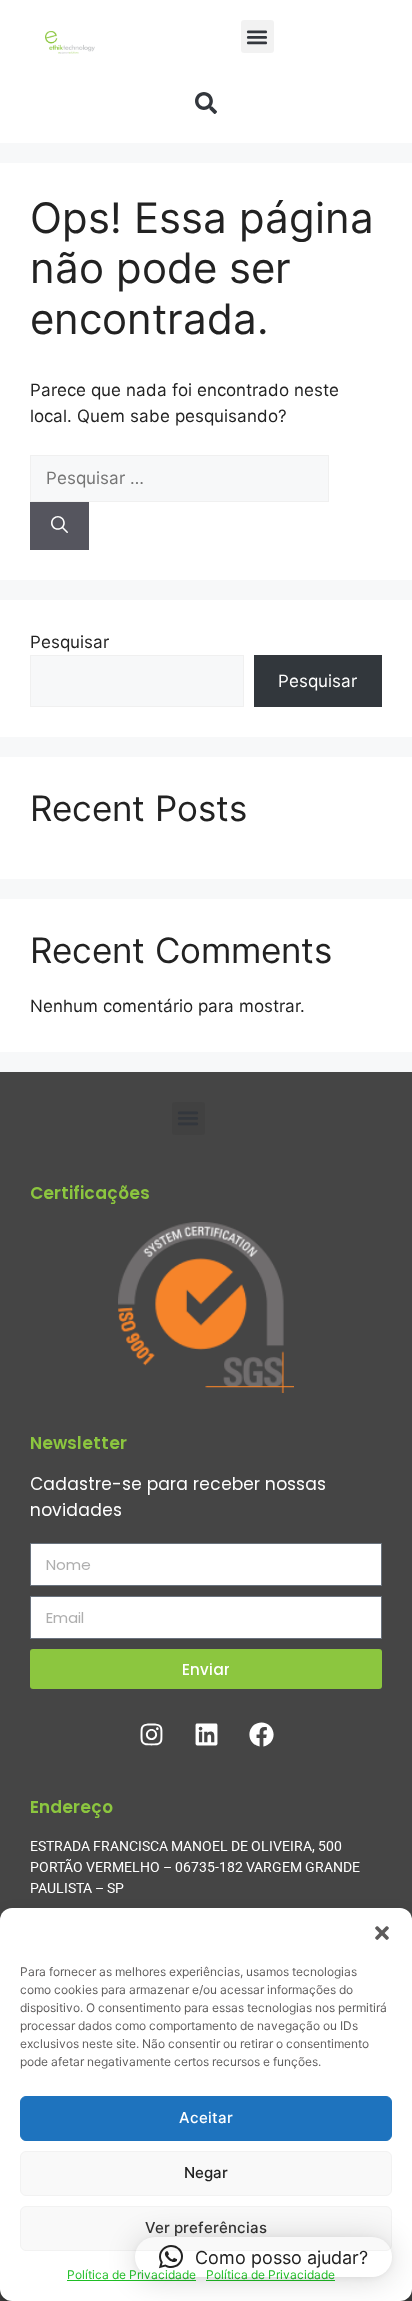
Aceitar (206, 2117)
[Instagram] (151, 1734)
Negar (206, 2172)
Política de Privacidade (131, 2274)
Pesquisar (69, 642)
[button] (382, 1933)
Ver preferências (206, 2227)
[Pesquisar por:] (179, 478)
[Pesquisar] (59, 526)
